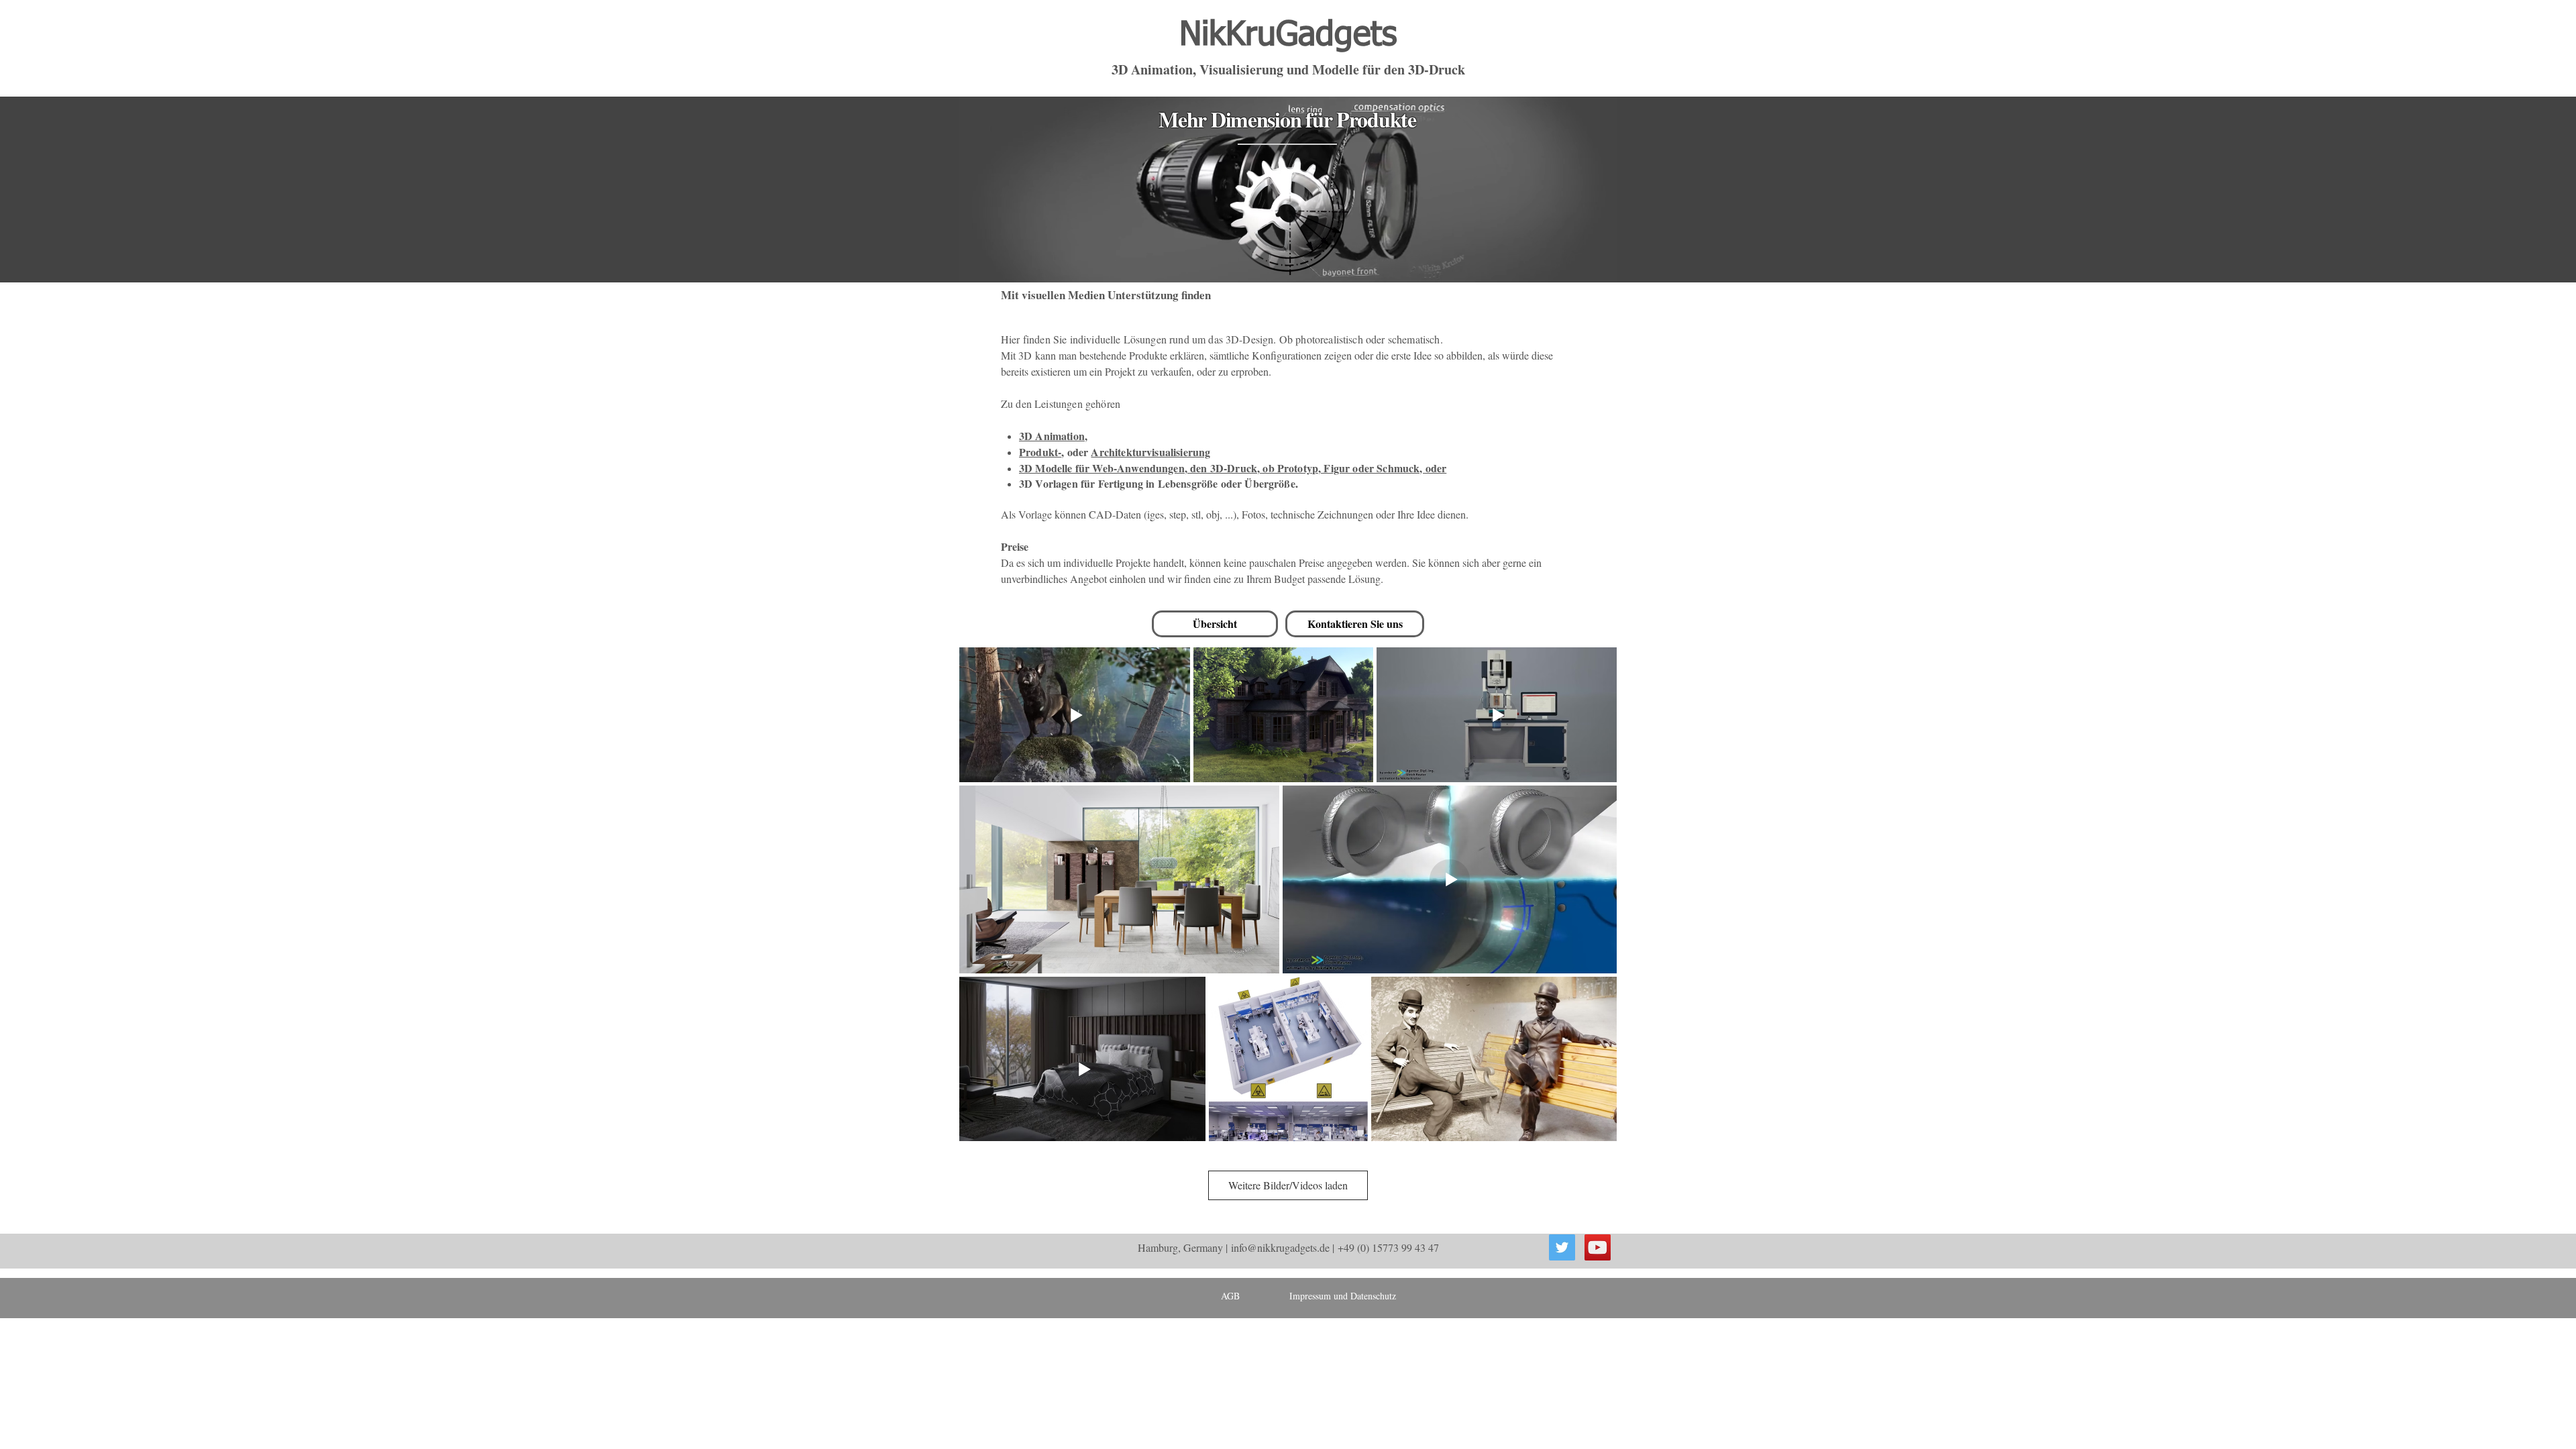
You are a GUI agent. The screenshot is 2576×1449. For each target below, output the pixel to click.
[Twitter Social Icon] (1562, 1247)
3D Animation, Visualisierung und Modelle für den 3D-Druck (1288, 69)
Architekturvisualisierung (1150, 452)
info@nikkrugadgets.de (1280, 1247)
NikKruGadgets (1288, 36)
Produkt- (1040, 452)
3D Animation (1052, 436)
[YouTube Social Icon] (1598, 1247)
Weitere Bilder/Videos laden (1288, 1185)
